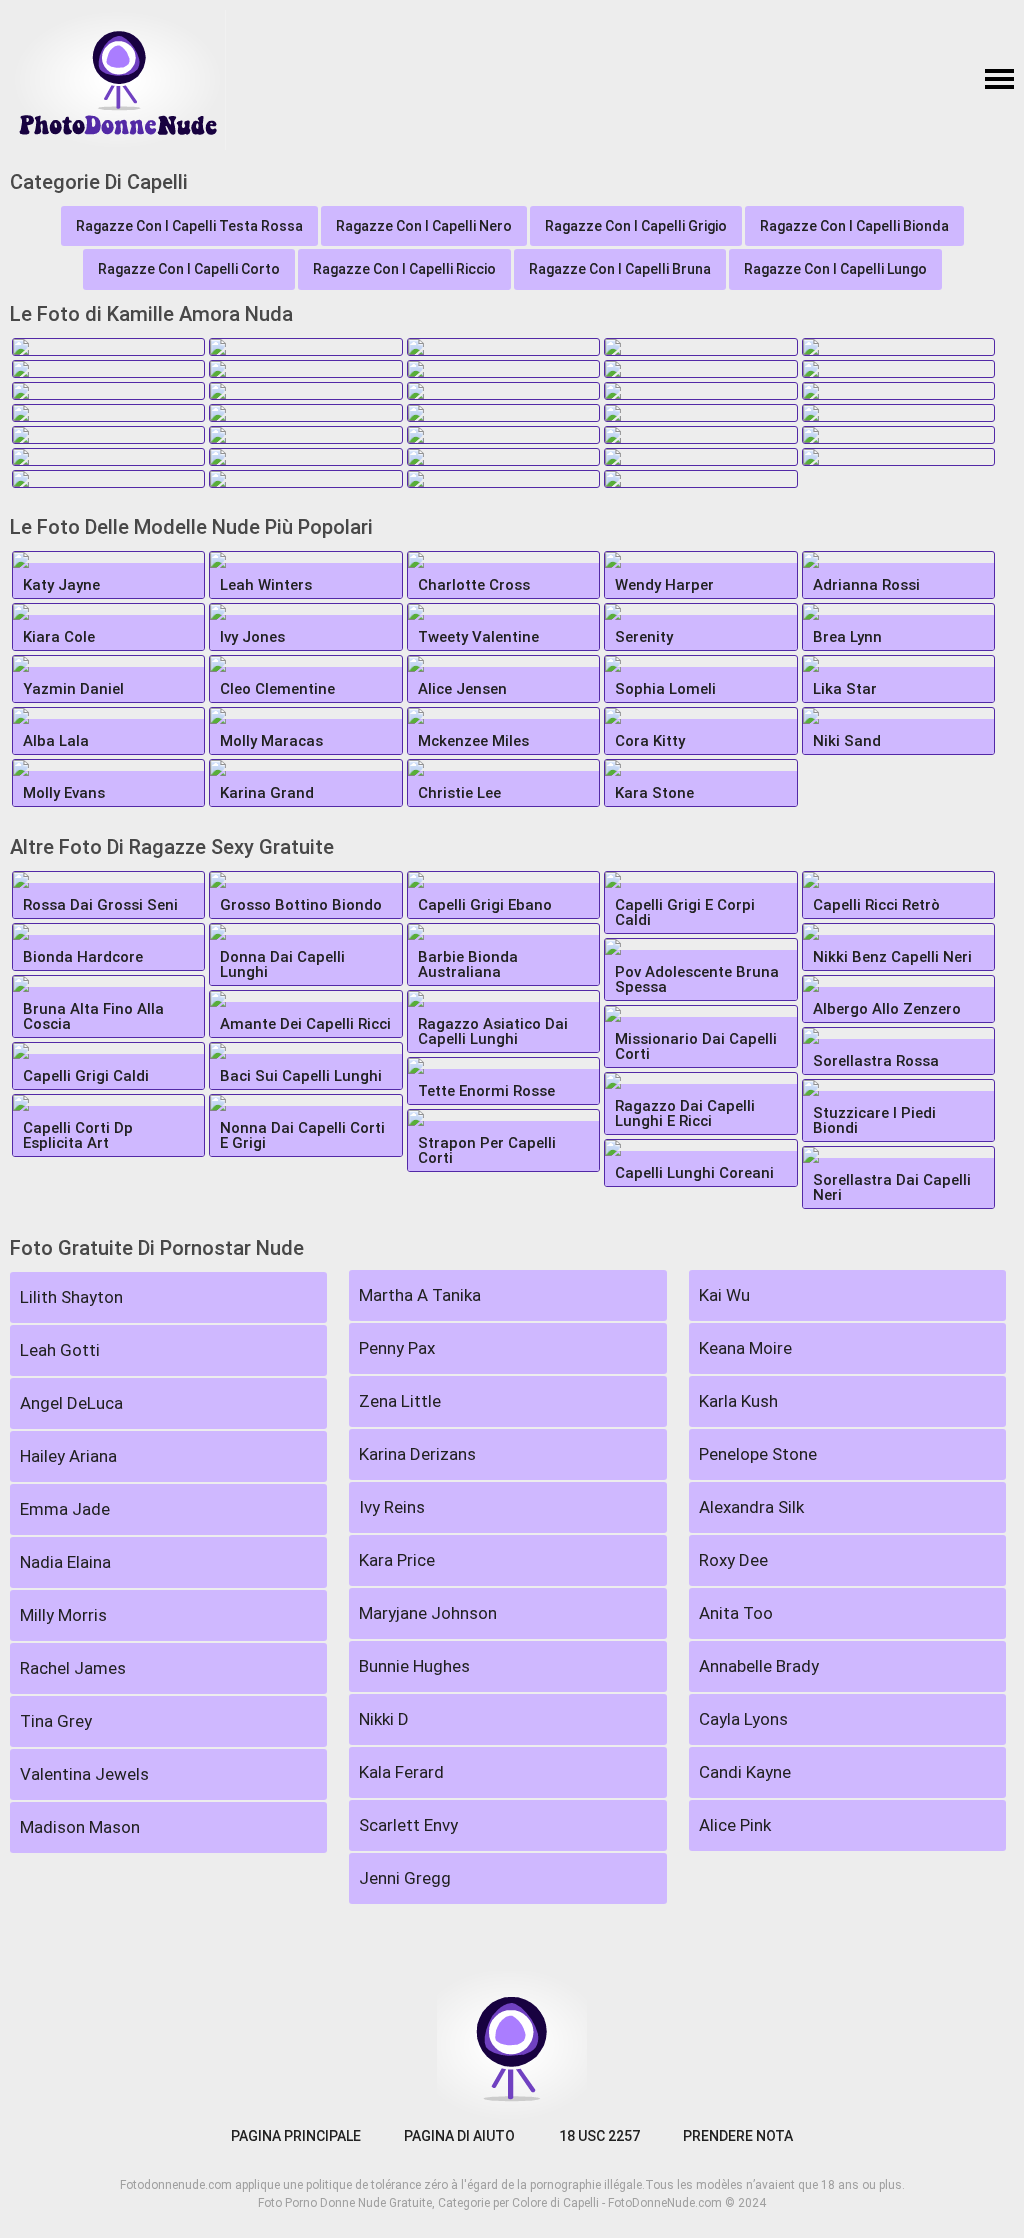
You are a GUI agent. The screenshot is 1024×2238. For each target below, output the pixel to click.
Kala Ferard (401, 1772)
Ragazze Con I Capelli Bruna (620, 269)
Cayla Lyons (743, 1719)
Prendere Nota (738, 2136)
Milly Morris (63, 1615)
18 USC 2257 (599, 2136)
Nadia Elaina (65, 1562)
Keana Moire (745, 1348)
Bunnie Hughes (414, 1666)
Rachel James (73, 1668)
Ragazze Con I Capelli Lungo (835, 269)
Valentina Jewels (84, 1774)
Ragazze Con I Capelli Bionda (854, 226)
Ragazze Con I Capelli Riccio (404, 269)
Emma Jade (65, 1509)
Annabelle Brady (759, 1666)
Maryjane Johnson (428, 1613)
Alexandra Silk (751, 1507)
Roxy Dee (733, 1560)
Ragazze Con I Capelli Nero (424, 226)
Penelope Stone (758, 1454)
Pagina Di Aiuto (459, 2136)
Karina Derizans (417, 1454)
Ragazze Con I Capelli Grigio (636, 226)
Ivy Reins (392, 1507)
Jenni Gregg (405, 1878)
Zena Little (400, 1401)
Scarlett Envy (408, 1825)
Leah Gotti (60, 1350)
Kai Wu (724, 1295)
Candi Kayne (745, 1772)
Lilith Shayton (71, 1297)
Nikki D (384, 1719)
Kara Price (397, 1560)
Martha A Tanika (420, 1295)
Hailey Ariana (68, 1456)
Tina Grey (56, 1721)
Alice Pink (735, 1825)
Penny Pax (397, 1348)
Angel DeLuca (71, 1403)
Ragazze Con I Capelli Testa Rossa (189, 226)
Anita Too (736, 1613)
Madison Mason (80, 1827)
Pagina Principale (296, 2136)
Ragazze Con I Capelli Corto (189, 269)
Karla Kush (738, 1401)
